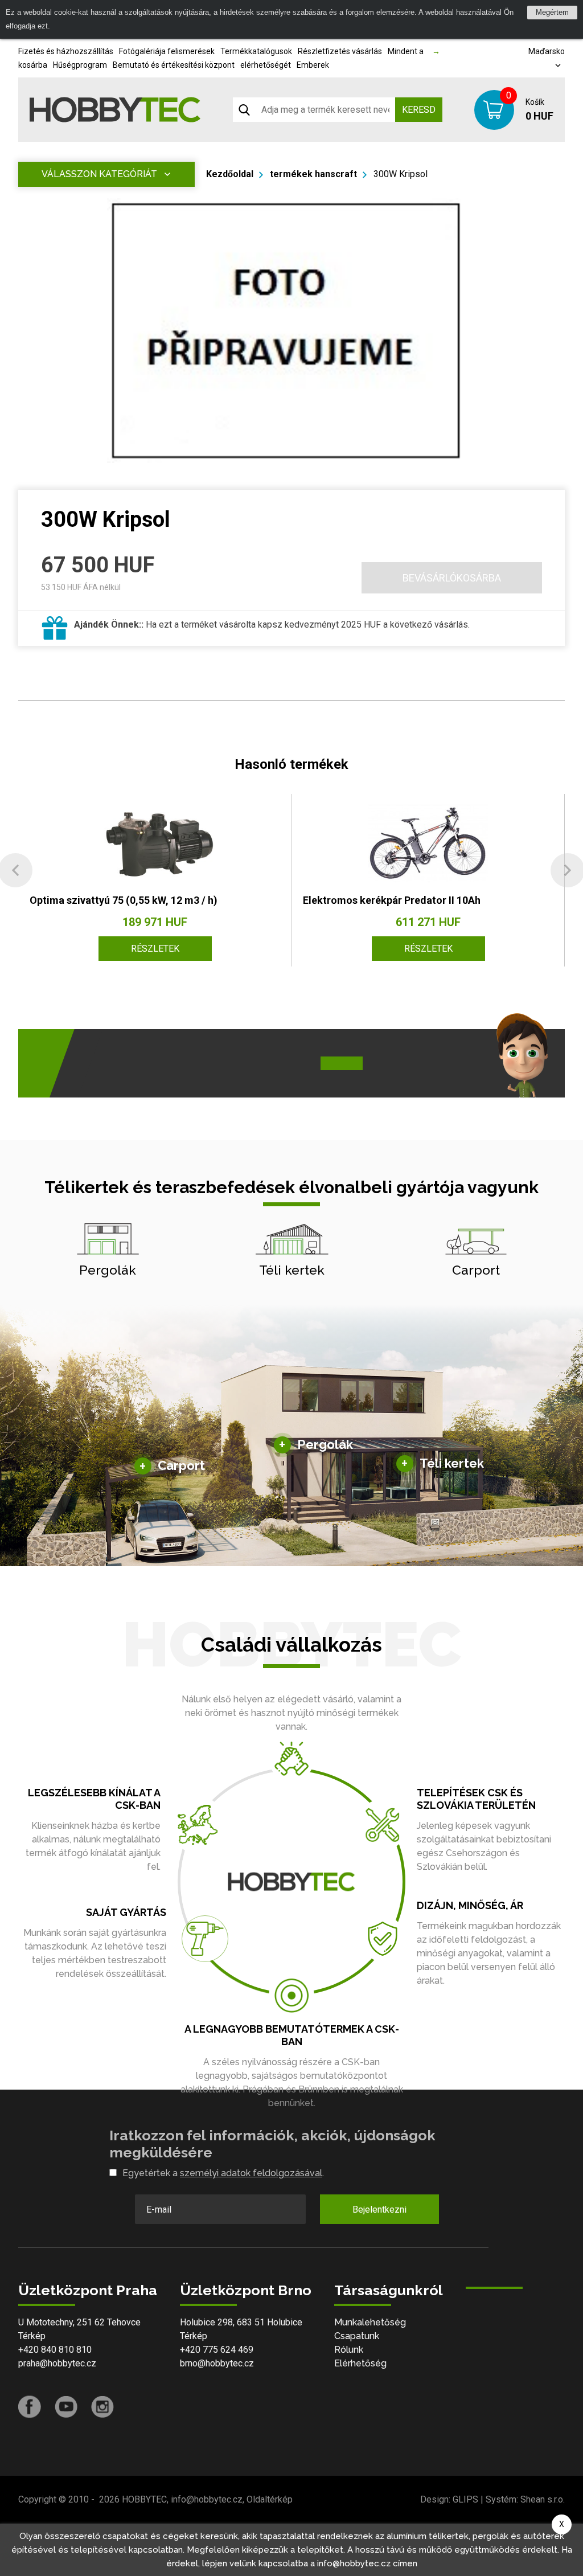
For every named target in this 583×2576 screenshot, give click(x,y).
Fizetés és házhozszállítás (66, 51)
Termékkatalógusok (256, 51)
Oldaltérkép (270, 2499)
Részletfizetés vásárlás (340, 51)
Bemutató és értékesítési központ (174, 65)
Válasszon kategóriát (99, 174)
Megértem (552, 12)
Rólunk (349, 2350)
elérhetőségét (266, 65)
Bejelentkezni (379, 2210)
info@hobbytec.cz (207, 2499)
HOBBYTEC (144, 2499)
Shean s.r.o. (543, 2499)
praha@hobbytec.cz (57, 2363)
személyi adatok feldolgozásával (251, 2173)
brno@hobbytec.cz (217, 2363)
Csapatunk (357, 2336)
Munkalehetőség (370, 2322)
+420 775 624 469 (217, 2350)
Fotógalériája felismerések (167, 51)
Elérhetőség (360, 2363)
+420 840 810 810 (55, 2350)
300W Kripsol (401, 174)
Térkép (32, 2336)
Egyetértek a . (223, 2173)
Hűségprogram (80, 65)
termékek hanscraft (313, 174)
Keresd (419, 110)
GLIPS (465, 2499)
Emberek (313, 65)
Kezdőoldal (230, 174)
